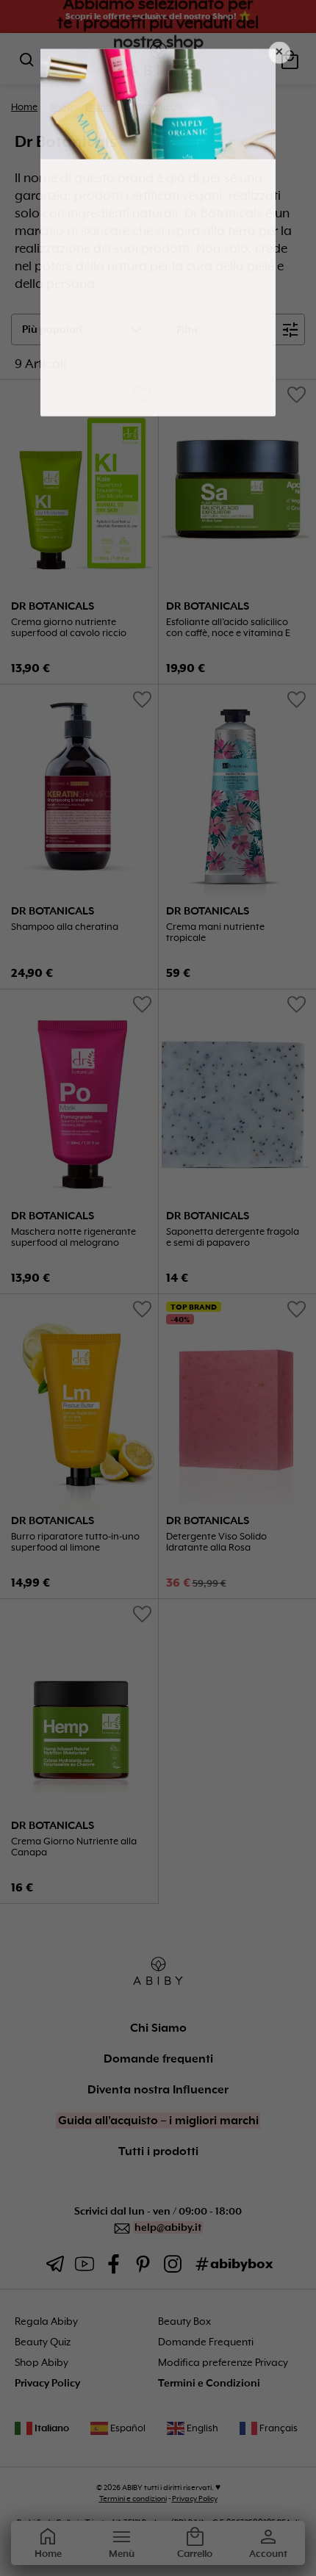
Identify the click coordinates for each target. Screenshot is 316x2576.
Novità (190, 250)
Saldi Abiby (190, 313)
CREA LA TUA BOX (190, 344)
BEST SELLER (190, 281)
